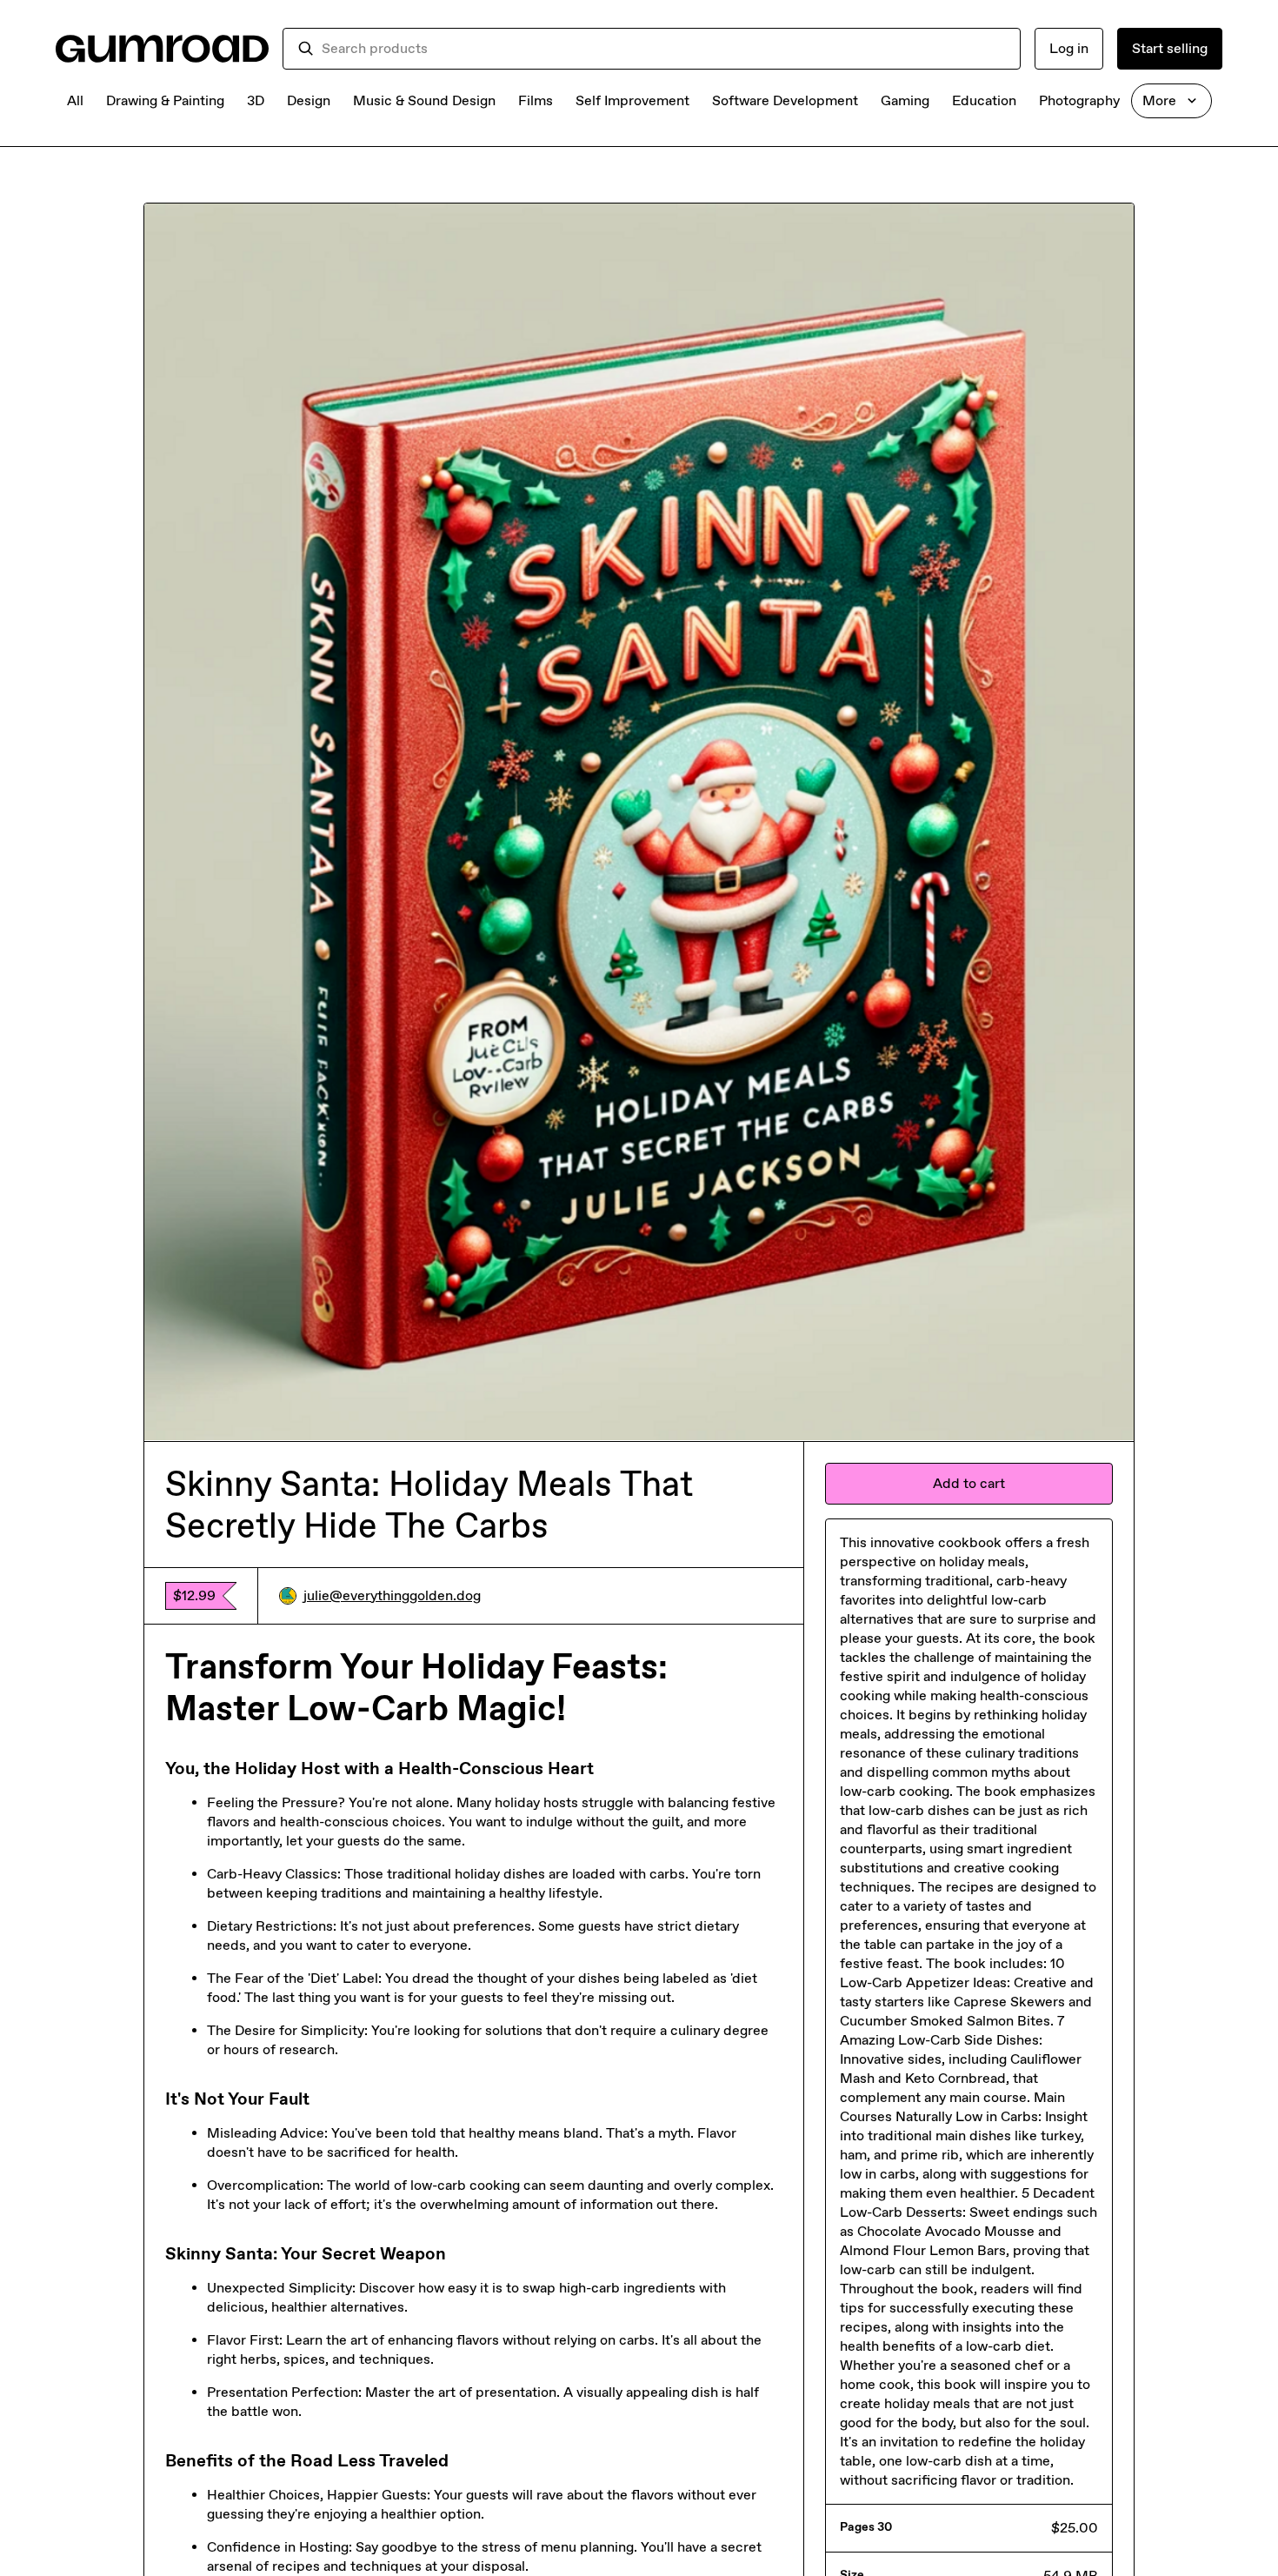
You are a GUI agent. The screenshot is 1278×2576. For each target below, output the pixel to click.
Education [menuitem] (984, 100)
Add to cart (969, 1483)
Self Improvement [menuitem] (632, 100)
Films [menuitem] (536, 100)
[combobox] (664, 49)
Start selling (1170, 48)
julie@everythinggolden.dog (392, 1595)
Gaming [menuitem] (905, 100)
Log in (1069, 48)
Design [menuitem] (309, 100)
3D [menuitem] (256, 100)
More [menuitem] (1159, 100)
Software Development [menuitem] (785, 100)
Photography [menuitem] (1079, 100)
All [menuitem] (75, 100)
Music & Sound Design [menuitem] (424, 100)
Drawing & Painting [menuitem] (165, 100)
